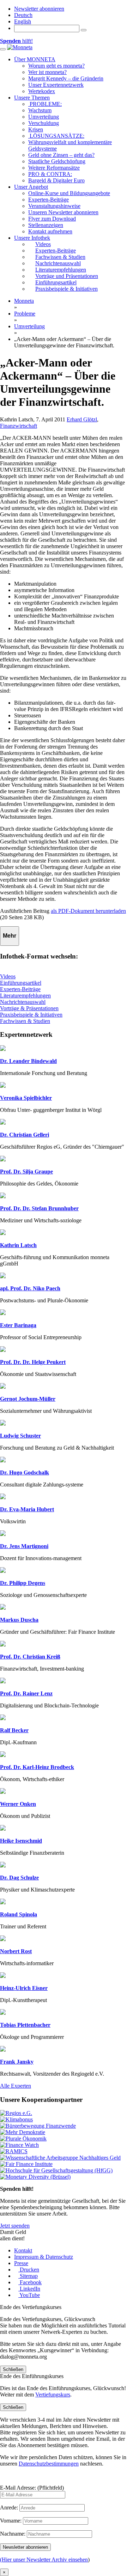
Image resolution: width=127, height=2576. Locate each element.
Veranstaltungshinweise (54, 206)
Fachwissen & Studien (25, 1021)
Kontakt (23, 2250)
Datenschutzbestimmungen (49, 2464)
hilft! (16, 41)
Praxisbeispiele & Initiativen (31, 1015)
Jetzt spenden (15, 2226)
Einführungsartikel (21, 983)
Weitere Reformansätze (54, 168)
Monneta (24, 301)
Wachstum (40, 110)
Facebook (30, 2282)
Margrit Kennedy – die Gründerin (66, 78)
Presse (21, 2263)
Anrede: (9, 2507)
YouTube (29, 2295)
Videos (8, 976)
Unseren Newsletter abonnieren (63, 212)
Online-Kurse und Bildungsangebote (69, 193)
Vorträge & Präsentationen (29, 1008)
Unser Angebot (31, 187)
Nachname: (13, 2534)
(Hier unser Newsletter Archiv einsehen (44, 2560)
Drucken (29, 2270)
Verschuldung (44, 123)
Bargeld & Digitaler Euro (56, 180)
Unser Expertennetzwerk (56, 85)
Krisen (36, 129)
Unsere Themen (32, 98)
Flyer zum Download (52, 219)
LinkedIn (29, 2289)
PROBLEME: (45, 104)
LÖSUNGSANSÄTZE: (56, 136)
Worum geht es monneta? (56, 66)
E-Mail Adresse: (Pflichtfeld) (32, 2488)
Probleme (25, 314)
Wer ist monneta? (47, 72)
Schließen (13, 2369)
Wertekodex (42, 91)
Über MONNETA (35, 59)
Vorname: (11, 2521)
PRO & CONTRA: (50, 174)
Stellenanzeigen (46, 225)
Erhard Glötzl (82, 419)
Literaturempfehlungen (25, 996)
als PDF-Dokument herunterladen (88, 911)
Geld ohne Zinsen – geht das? (61, 155)
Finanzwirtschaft (19, 426)
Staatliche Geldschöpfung (57, 161)
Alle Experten (16, 2086)
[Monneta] (20, 47)
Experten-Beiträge (49, 200)
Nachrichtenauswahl (23, 1002)
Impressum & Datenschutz (44, 2257)
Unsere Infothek (32, 238)
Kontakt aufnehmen (50, 231)
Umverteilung (44, 117)
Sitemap (28, 2276)
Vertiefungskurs (53, 2395)
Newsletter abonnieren (39, 9)
